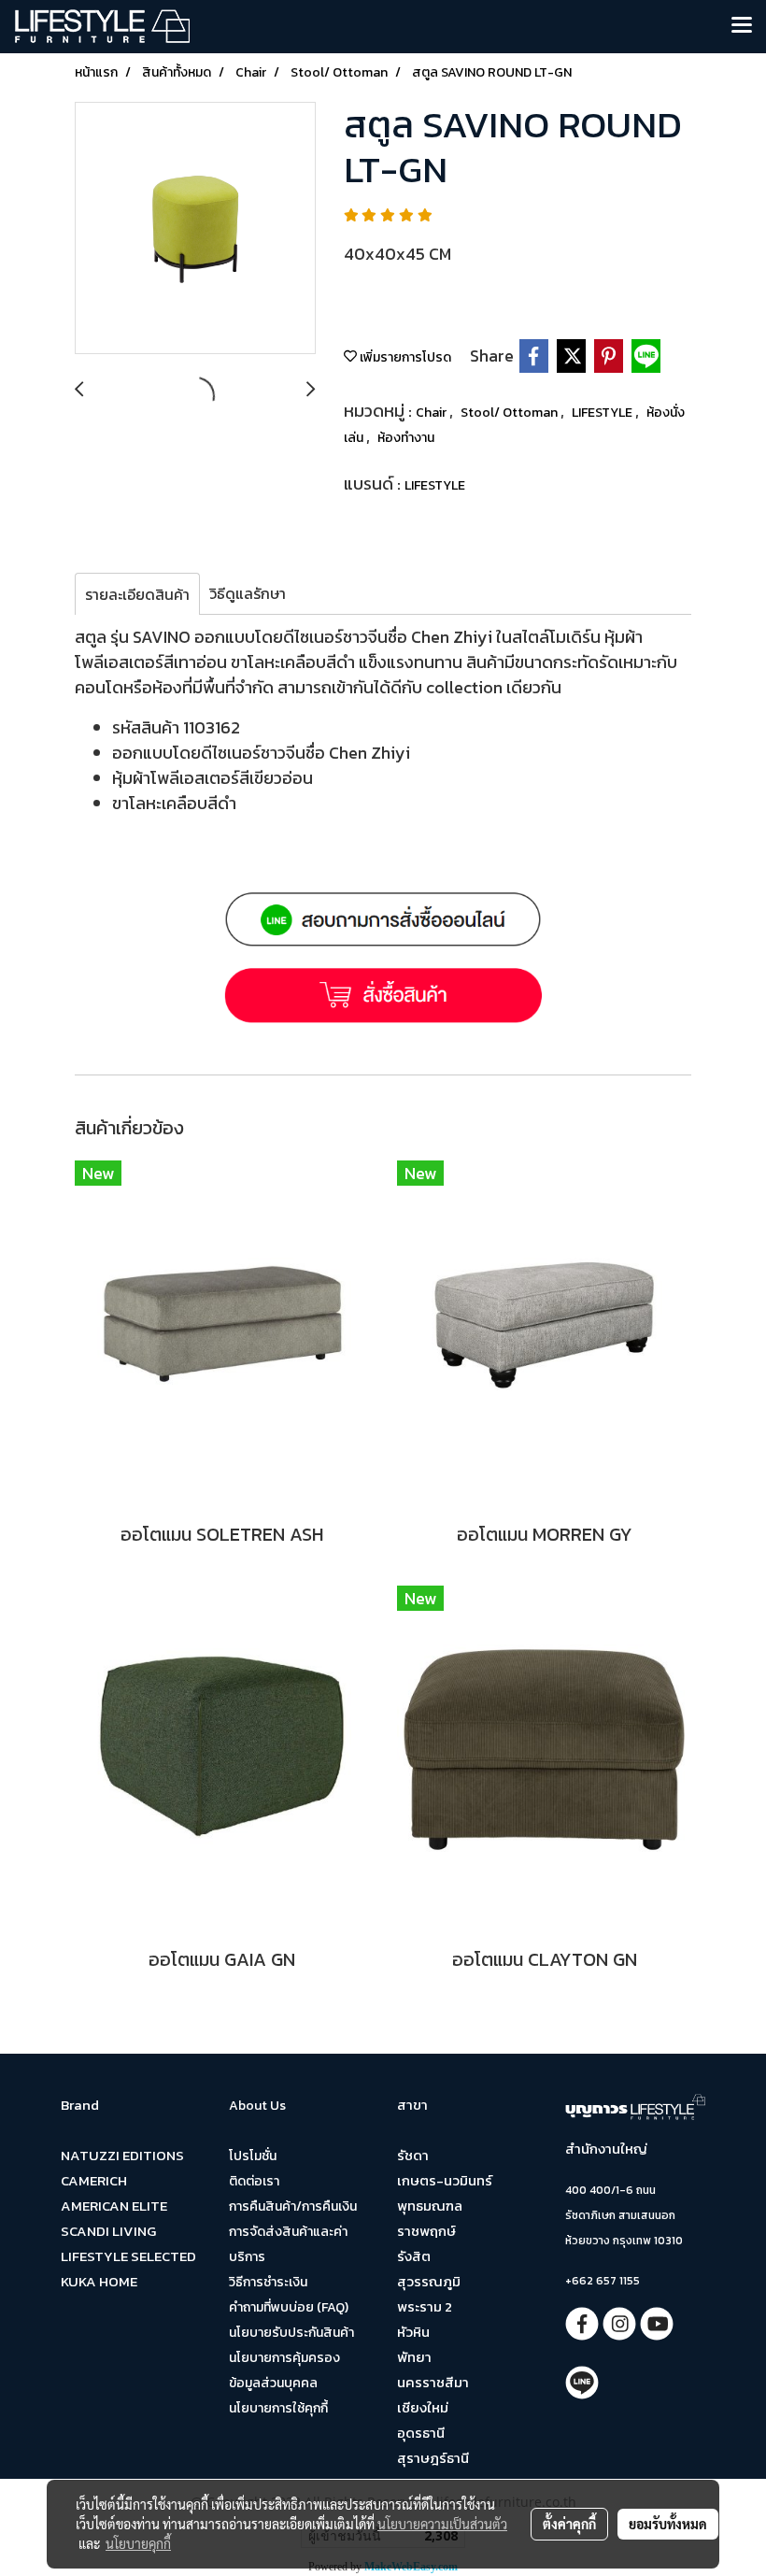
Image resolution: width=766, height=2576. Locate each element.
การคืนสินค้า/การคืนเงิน (293, 2206)
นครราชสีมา (433, 2382)
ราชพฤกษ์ (426, 2231)
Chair (433, 413)
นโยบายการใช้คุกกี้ (278, 2408)
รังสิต (414, 2256)
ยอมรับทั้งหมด (668, 2524)
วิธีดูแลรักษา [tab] (248, 593)
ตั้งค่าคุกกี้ (569, 2524)
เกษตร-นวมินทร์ (445, 2180)
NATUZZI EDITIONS (122, 2155)
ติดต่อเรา (254, 2181)
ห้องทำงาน (406, 438)
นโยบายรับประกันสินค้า (291, 2333)
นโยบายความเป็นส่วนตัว (442, 2524)
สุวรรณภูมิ (429, 2281)
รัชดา (413, 2155)
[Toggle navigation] (742, 26)
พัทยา (414, 2357)
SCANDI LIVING (108, 2231)
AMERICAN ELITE (114, 2206)
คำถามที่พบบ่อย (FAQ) (289, 2307)
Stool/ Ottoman (511, 413)
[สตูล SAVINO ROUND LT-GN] (195, 229)
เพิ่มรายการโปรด (404, 357)
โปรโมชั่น (253, 2156)
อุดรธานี (421, 2433)
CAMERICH (94, 2180)
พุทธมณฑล (430, 2206)
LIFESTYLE (603, 413)
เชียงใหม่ (423, 2407)
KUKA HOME (99, 2281)
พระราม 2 (425, 2306)
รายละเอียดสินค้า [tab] (137, 594)
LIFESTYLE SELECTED (128, 2256)
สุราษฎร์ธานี (433, 2458)
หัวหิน (413, 2332)
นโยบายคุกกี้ (138, 2543)
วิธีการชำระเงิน (268, 2282)
